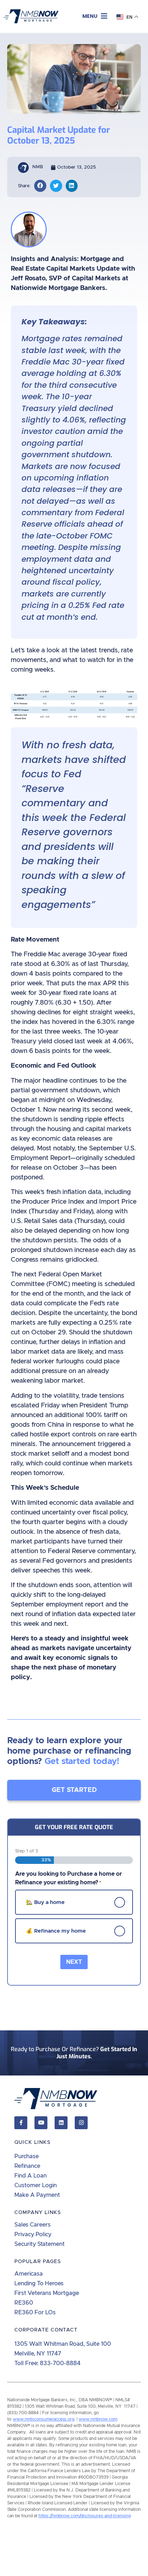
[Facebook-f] (21, 2123)
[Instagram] (81, 2123)
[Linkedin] (61, 2123)
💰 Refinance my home (56, 1931)
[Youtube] (41, 2123)
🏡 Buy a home (45, 1902)
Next (74, 1962)
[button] (95, 16)
